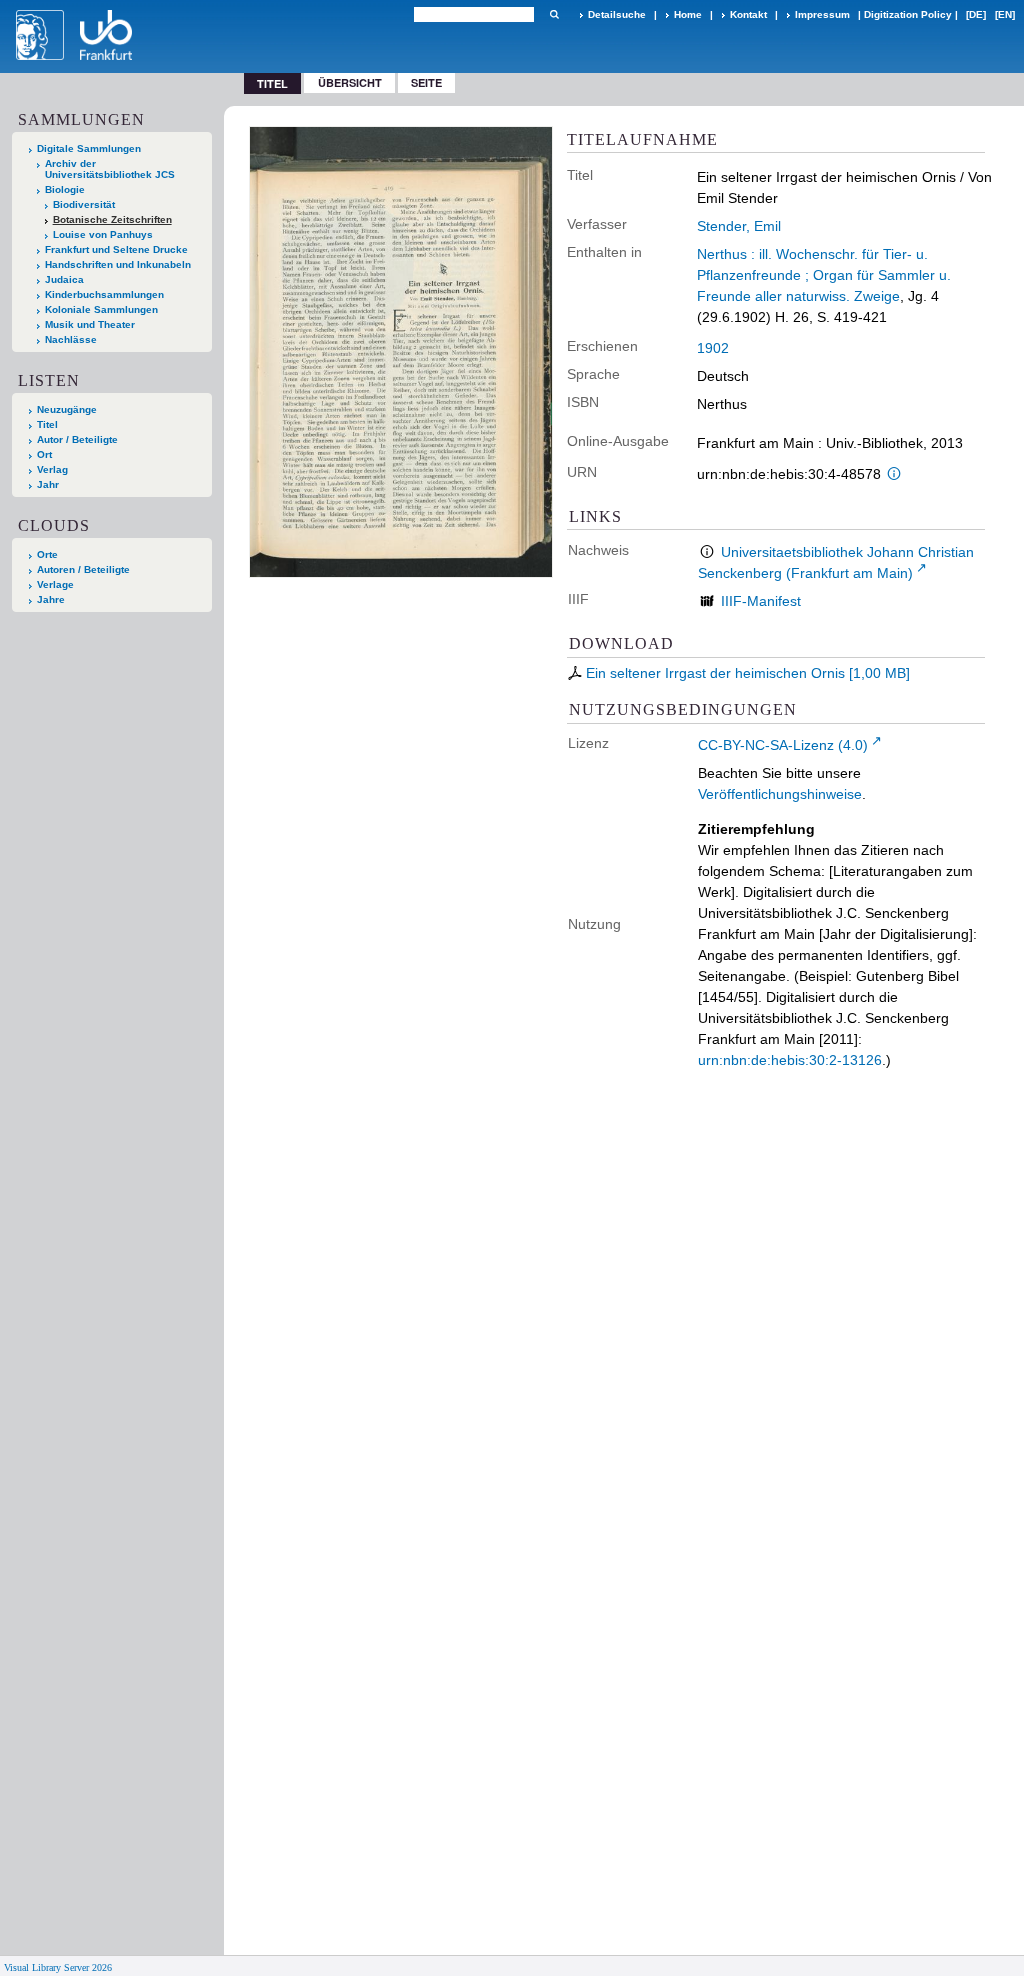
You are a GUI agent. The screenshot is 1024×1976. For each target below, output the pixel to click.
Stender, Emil (739, 226)
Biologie (65, 189)
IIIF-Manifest (761, 601)
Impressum (822, 14)
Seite (426, 82)
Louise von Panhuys (103, 234)
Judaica (64, 279)
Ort (44, 454)
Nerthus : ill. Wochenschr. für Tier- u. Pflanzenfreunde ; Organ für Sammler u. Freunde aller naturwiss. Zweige (824, 275)
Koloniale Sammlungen (101, 309)
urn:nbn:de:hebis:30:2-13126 (790, 1060)
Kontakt (748, 14)
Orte (47, 554)
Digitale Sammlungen (89, 148)
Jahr (48, 484)
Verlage (55, 584)
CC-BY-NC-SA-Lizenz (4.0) (783, 745)
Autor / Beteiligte (77, 439)
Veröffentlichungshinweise (780, 794)
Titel (47, 424)
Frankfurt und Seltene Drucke (116, 249)
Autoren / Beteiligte (83, 569)
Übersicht (350, 82)
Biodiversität (84, 204)
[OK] (554, 14)
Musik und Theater (90, 324)
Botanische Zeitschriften (112, 219)
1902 (713, 348)
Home (688, 14)
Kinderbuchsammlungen (104, 294)
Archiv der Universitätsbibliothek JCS (110, 169)
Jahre (51, 599)
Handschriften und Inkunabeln (118, 264)
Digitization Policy (908, 14)
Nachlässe (71, 339)
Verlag (52, 469)
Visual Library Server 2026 (58, 1967)
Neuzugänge (67, 409)
